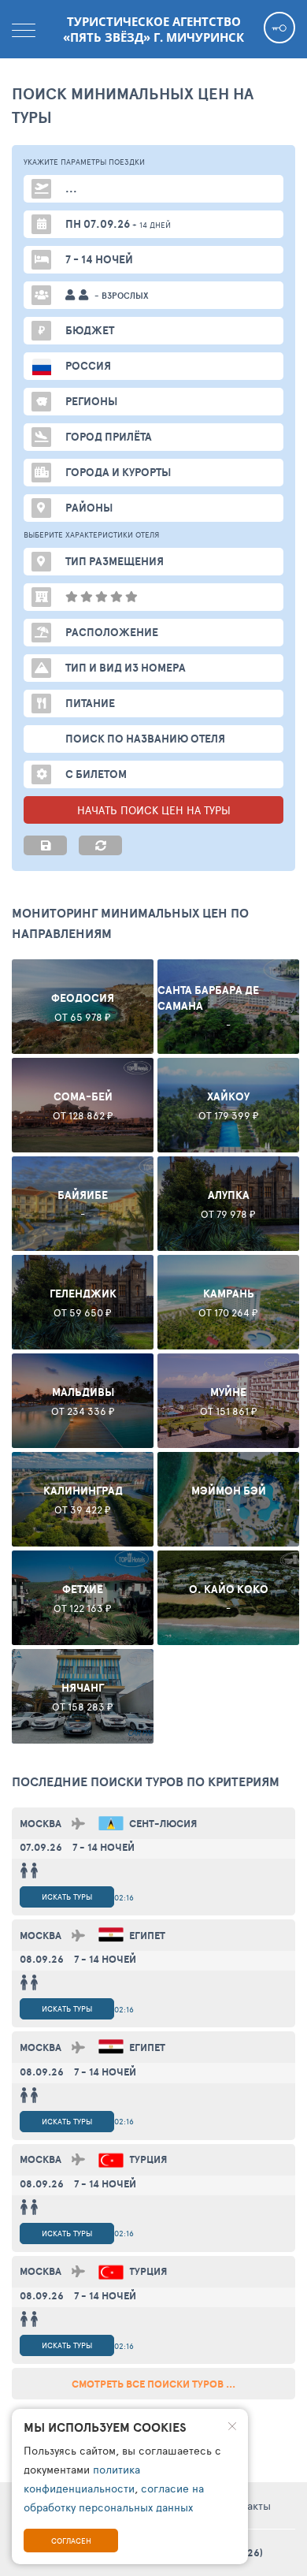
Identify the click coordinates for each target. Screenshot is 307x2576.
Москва (41, 1824)
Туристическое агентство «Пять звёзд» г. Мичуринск (153, 29)
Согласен (71, 2541)
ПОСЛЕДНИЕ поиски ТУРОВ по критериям (146, 1781)
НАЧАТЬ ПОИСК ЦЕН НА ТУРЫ (154, 810)
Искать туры (67, 1897)
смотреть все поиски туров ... (153, 2384)
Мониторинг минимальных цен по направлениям (130, 923)
